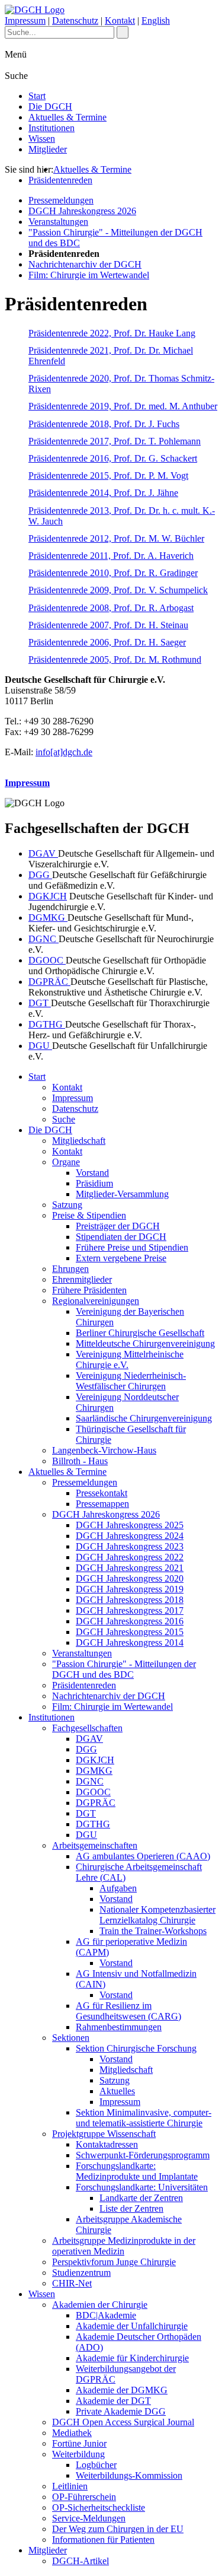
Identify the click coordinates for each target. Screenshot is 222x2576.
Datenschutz (75, 20)
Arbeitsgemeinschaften (95, 1845)
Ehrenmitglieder (82, 1279)
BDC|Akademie (106, 2315)
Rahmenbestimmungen (119, 2027)
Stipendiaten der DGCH (121, 1237)
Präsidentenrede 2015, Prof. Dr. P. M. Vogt (108, 476)
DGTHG (47, 1024)
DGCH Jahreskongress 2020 (130, 1578)
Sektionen (71, 2038)
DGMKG (48, 917)
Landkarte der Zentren (141, 2198)
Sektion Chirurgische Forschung (136, 2048)
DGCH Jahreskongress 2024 (130, 1536)
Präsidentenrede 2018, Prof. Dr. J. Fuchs (104, 424)
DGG (40, 875)
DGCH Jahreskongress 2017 (130, 1610)
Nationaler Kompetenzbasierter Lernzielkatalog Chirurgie (157, 1915)
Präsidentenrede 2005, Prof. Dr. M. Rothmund (115, 659)
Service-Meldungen (89, 2518)
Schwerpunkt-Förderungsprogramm (143, 2155)
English (156, 20)
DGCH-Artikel (81, 2561)
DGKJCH (48, 896)
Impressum (25, 20)
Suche (64, 1119)
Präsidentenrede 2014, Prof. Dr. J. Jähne (103, 493)
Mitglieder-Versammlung (122, 1194)
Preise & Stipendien (89, 1215)
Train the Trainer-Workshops (153, 1931)
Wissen (42, 139)
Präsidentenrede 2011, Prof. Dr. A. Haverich (111, 556)
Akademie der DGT (113, 2401)
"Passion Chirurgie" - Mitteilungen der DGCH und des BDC (124, 1669)
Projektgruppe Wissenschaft (104, 2134)
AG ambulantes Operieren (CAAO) (143, 1856)
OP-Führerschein (84, 2497)
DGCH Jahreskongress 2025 (130, 1525)
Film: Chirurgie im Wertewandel (89, 275)
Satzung (67, 1205)
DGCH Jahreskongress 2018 (130, 1600)
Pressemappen (102, 1504)
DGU (40, 1046)
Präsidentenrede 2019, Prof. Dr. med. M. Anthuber (123, 406)
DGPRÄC (49, 982)
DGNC (44, 939)
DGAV (43, 853)
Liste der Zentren (131, 2208)
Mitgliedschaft (79, 1141)
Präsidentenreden (60, 180)
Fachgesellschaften (87, 1728)
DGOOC (47, 960)
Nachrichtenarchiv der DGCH (85, 264)
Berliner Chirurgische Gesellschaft (140, 1333)
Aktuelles (117, 2091)
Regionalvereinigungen (96, 1301)
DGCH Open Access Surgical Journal (123, 2422)
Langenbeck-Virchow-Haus (104, 1450)
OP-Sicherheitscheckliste (99, 2507)
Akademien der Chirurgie (100, 2305)
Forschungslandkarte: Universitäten (142, 2187)
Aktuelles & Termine (67, 117)
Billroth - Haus (80, 1461)
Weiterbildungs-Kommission (129, 2475)
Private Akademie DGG (121, 2411)
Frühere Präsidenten (89, 1290)
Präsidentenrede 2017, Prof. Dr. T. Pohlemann (115, 441)
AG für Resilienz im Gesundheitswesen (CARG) (128, 2011)
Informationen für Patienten (103, 2540)
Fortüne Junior (79, 2443)
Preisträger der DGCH (118, 1226)
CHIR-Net (72, 2283)
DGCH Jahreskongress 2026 (82, 211)
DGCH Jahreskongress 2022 (130, 1557)
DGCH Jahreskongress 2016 (130, 1621)
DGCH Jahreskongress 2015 (130, 1632)
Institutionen (52, 128)
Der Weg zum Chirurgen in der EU (118, 2529)
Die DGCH (50, 106)
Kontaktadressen (107, 2144)
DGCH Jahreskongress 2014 (130, 1642)
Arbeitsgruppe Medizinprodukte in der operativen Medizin (124, 2246)
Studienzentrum (81, 2273)
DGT (40, 1003)
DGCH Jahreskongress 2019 (130, 1589)
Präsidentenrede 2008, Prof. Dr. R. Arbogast (111, 608)
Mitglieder (48, 149)
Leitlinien (70, 2486)
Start (37, 96)
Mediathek (72, 2433)
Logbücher (96, 2465)
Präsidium (94, 1183)
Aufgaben (118, 1888)
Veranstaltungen (58, 222)
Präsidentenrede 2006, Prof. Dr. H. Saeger (107, 642)
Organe (66, 1162)
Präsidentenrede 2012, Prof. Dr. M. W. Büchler (116, 538)
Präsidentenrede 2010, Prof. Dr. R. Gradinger (113, 573)
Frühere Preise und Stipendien (132, 1247)
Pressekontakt (102, 1493)
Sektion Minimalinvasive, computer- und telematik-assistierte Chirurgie (144, 2118)
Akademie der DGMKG (122, 2390)
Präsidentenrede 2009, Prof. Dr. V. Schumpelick (118, 590)
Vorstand (92, 1173)
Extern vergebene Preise (121, 1258)
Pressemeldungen (61, 200)
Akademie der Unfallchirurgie (132, 2326)
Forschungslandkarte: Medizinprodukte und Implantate (137, 2171)
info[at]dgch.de (64, 752)
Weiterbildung (78, 2454)
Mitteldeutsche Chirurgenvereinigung (145, 1343)
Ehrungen (70, 1269)
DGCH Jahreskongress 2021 (130, 1568)
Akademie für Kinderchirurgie (132, 2358)
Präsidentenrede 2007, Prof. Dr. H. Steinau (108, 625)
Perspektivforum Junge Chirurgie (114, 2262)
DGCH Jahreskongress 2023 (130, 1546)
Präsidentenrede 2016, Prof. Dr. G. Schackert (113, 458)
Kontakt (120, 20)
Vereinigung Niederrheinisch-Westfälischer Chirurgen (131, 1381)
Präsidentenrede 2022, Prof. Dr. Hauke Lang (112, 333)
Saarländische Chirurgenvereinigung (144, 1418)
